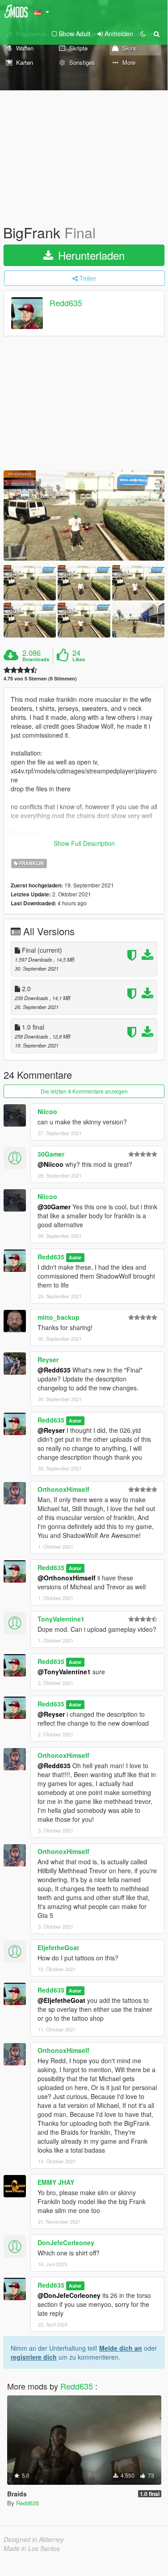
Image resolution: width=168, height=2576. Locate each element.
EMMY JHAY (56, 2182)
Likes (79, 659)
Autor (75, 1257)
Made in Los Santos (32, 2548)
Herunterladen (90, 255)
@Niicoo (50, 1164)
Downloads (36, 659)
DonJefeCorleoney (66, 2242)
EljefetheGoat (58, 1947)
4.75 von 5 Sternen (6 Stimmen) (40, 678)
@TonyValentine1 (64, 1672)
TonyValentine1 (61, 1619)
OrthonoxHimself (63, 1489)
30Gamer (51, 1154)
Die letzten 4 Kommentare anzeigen (84, 1091)
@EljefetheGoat (61, 2000)
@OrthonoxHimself (67, 1578)
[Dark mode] (143, 34)
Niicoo (47, 1111)
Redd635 (66, 303)
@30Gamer (54, 1207)
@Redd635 (54, 1370)
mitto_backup (59, 1317)
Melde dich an (121, 2348)
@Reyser (51, 1430)
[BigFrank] (84, 516)
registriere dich (34, 2357)
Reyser (48, 1360)
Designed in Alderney (34, 2539)
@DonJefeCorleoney (69, 2295)
